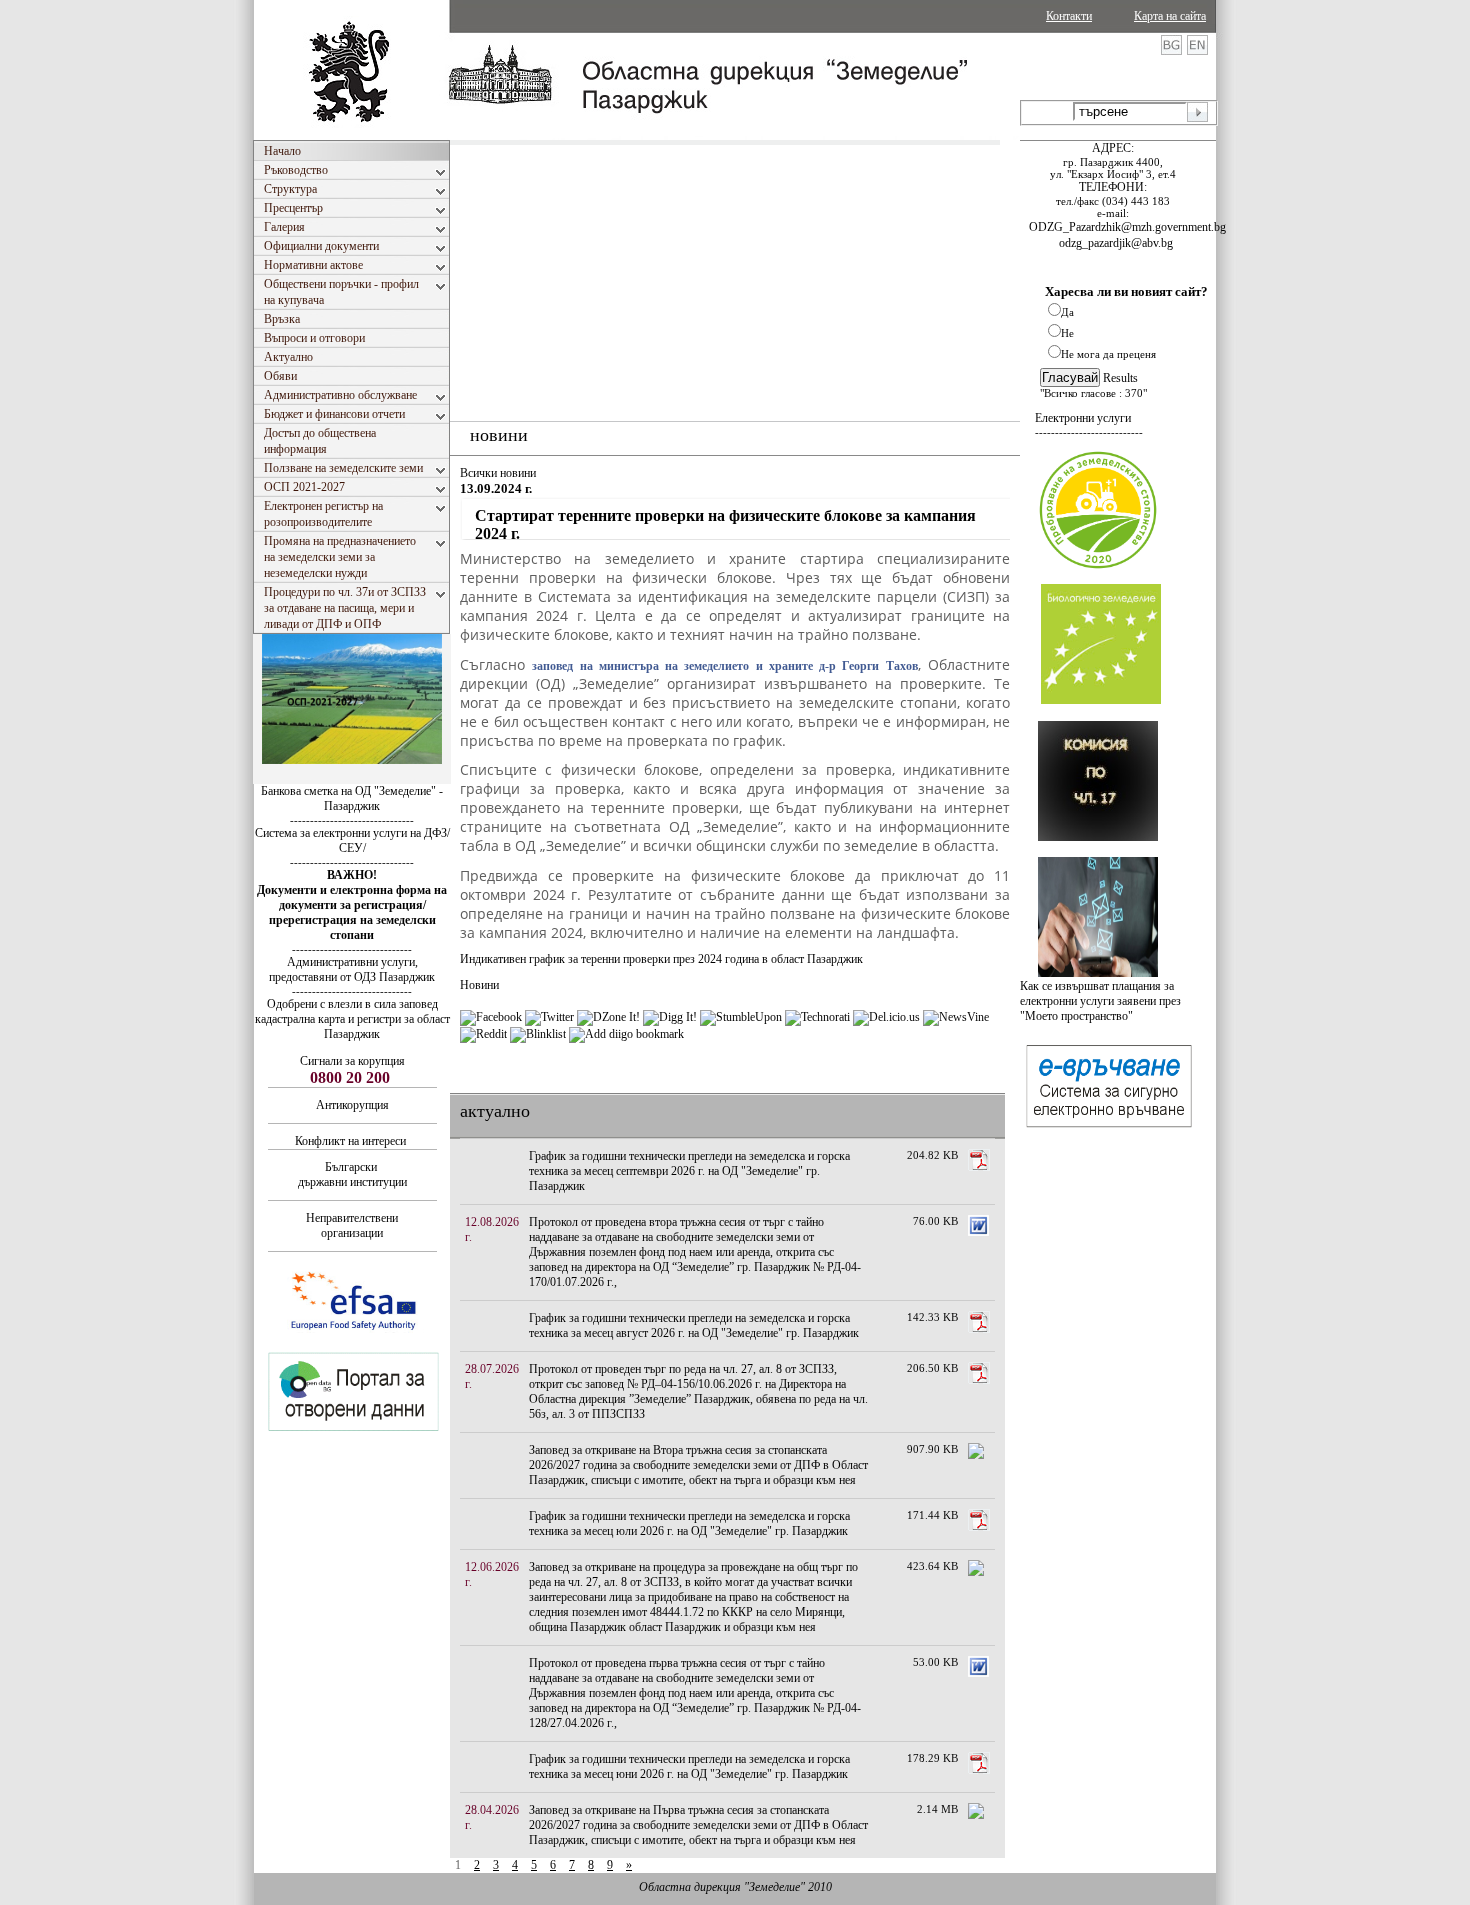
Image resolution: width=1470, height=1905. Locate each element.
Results (1120, 378)
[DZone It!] (608, 1017)
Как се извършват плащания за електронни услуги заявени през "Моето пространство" (1100, 1001)
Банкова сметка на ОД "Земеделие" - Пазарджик (352, 798)
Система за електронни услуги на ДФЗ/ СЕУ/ (352, 840)
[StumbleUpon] (741, 1017)
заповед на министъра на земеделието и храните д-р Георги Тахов (724, 666)
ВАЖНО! (352, 875)
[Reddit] (483, 1034)
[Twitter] (549, 1017)
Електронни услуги (1083, 418)
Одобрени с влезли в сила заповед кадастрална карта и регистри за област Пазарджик (352, 1019)
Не (1067, 333)
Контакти (1069, 16)
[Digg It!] (670, 1017)
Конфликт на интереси (350, 1141)
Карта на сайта (1170, 16)
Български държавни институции (352, 1174)
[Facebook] (491, 1017)
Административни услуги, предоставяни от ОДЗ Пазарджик (352, 969)
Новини (479, 985)
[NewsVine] (956, 1017)
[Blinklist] (538, 1034)
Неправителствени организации (352, 1225)
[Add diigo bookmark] (626, 1034)
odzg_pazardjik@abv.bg (1116, 243)
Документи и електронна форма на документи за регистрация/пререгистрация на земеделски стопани (352, 912)
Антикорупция (352, 1105)
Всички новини (498, 473)
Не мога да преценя (1108, 354)
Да (1067, 312)
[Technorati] (817, 1017)
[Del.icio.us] (886, 1017)
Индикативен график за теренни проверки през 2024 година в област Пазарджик (661, 959)
